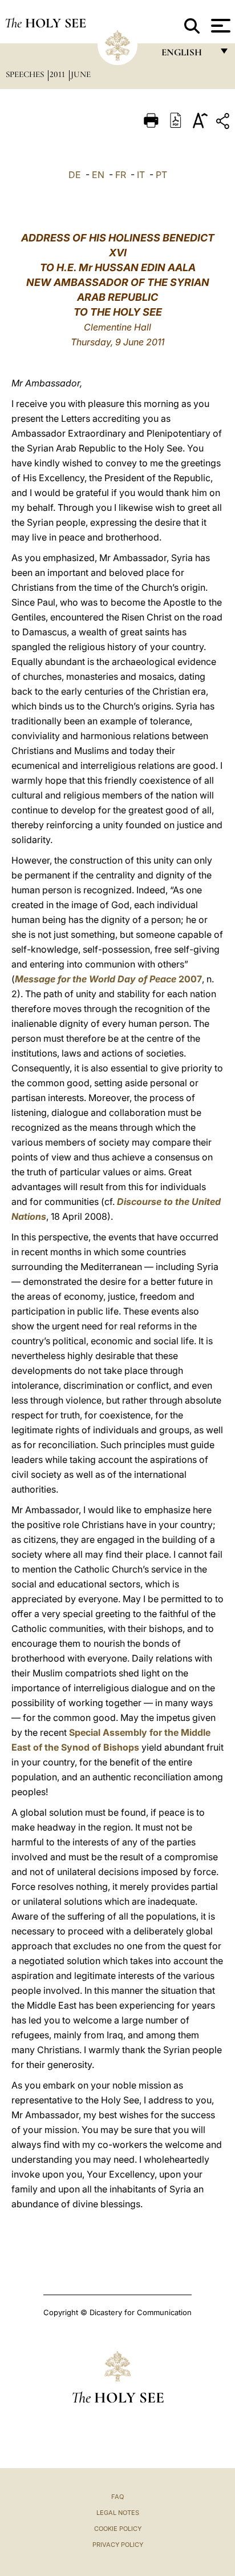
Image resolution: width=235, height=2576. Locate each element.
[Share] (224, 123)
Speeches (26, 74)
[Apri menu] (219, 26)
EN (98, 175)
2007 (108, 979)
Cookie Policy (118, 2529)
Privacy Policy (118, 2545)
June (81, 74)
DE (75, 175)
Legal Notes (118, 2513)
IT (141, 175)
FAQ (117, 2497)
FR (121, 175)
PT (161, 175)
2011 (58, 74)
